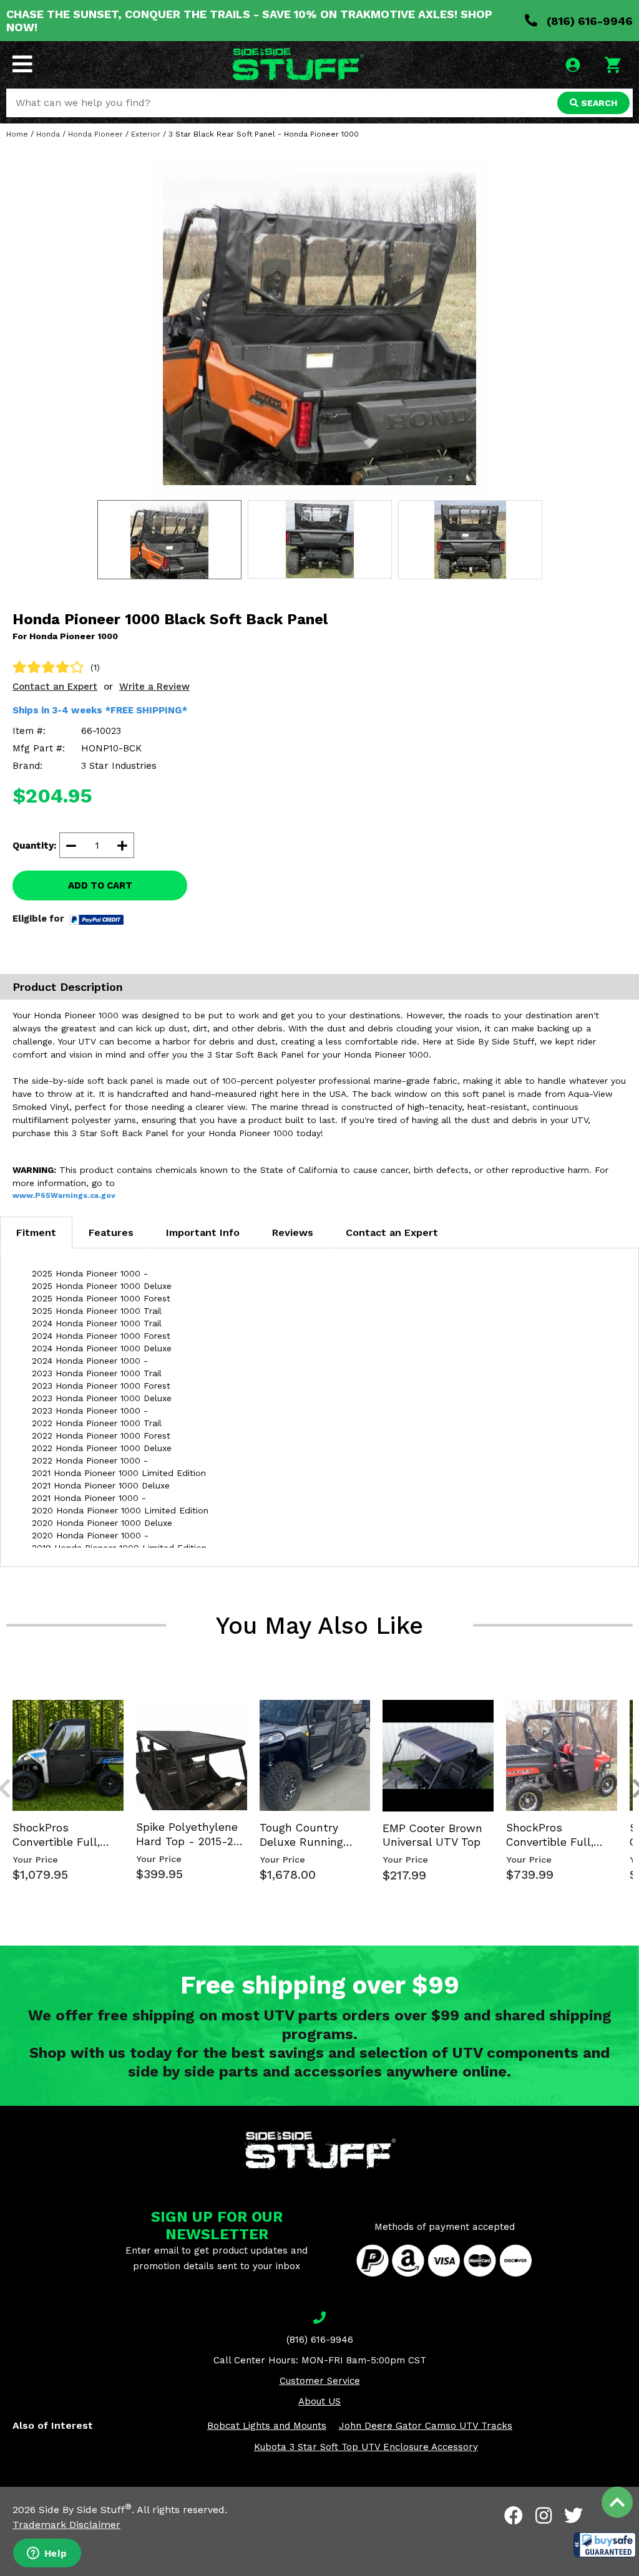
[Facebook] (514, 2516)
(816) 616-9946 (588, 21)
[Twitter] (573, 2516)
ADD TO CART (100, 885)
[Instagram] (544, 2516)
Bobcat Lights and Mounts (267, 2426)
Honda (48, 134)
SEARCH (598, 103)
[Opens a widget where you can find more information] (47, 2554)
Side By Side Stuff (85, 2510)
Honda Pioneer (95, 134)
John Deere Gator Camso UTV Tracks (426, 2426)
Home (17, 134)
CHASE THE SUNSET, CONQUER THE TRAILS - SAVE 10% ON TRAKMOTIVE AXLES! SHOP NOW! (249, 21)
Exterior (146, 134)
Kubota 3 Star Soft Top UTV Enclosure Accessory (366, 2447)
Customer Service (320, 2381)
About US (319, 2401)
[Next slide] (632, 1699)
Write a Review (154, 687)
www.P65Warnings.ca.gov (64, 1195)
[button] (605, 2545)
